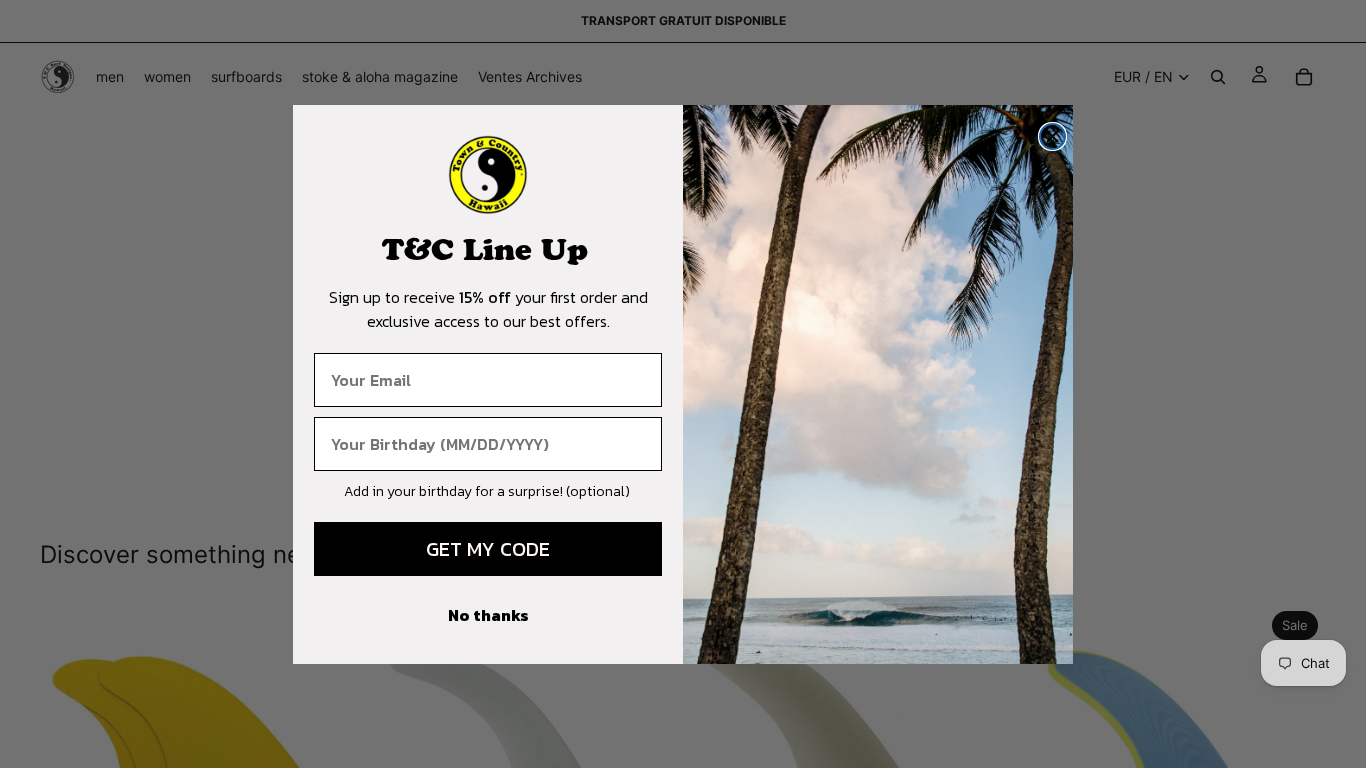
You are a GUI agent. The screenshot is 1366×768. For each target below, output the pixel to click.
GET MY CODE (488, 549)
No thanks (488, 615)
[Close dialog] (1052, 136)
